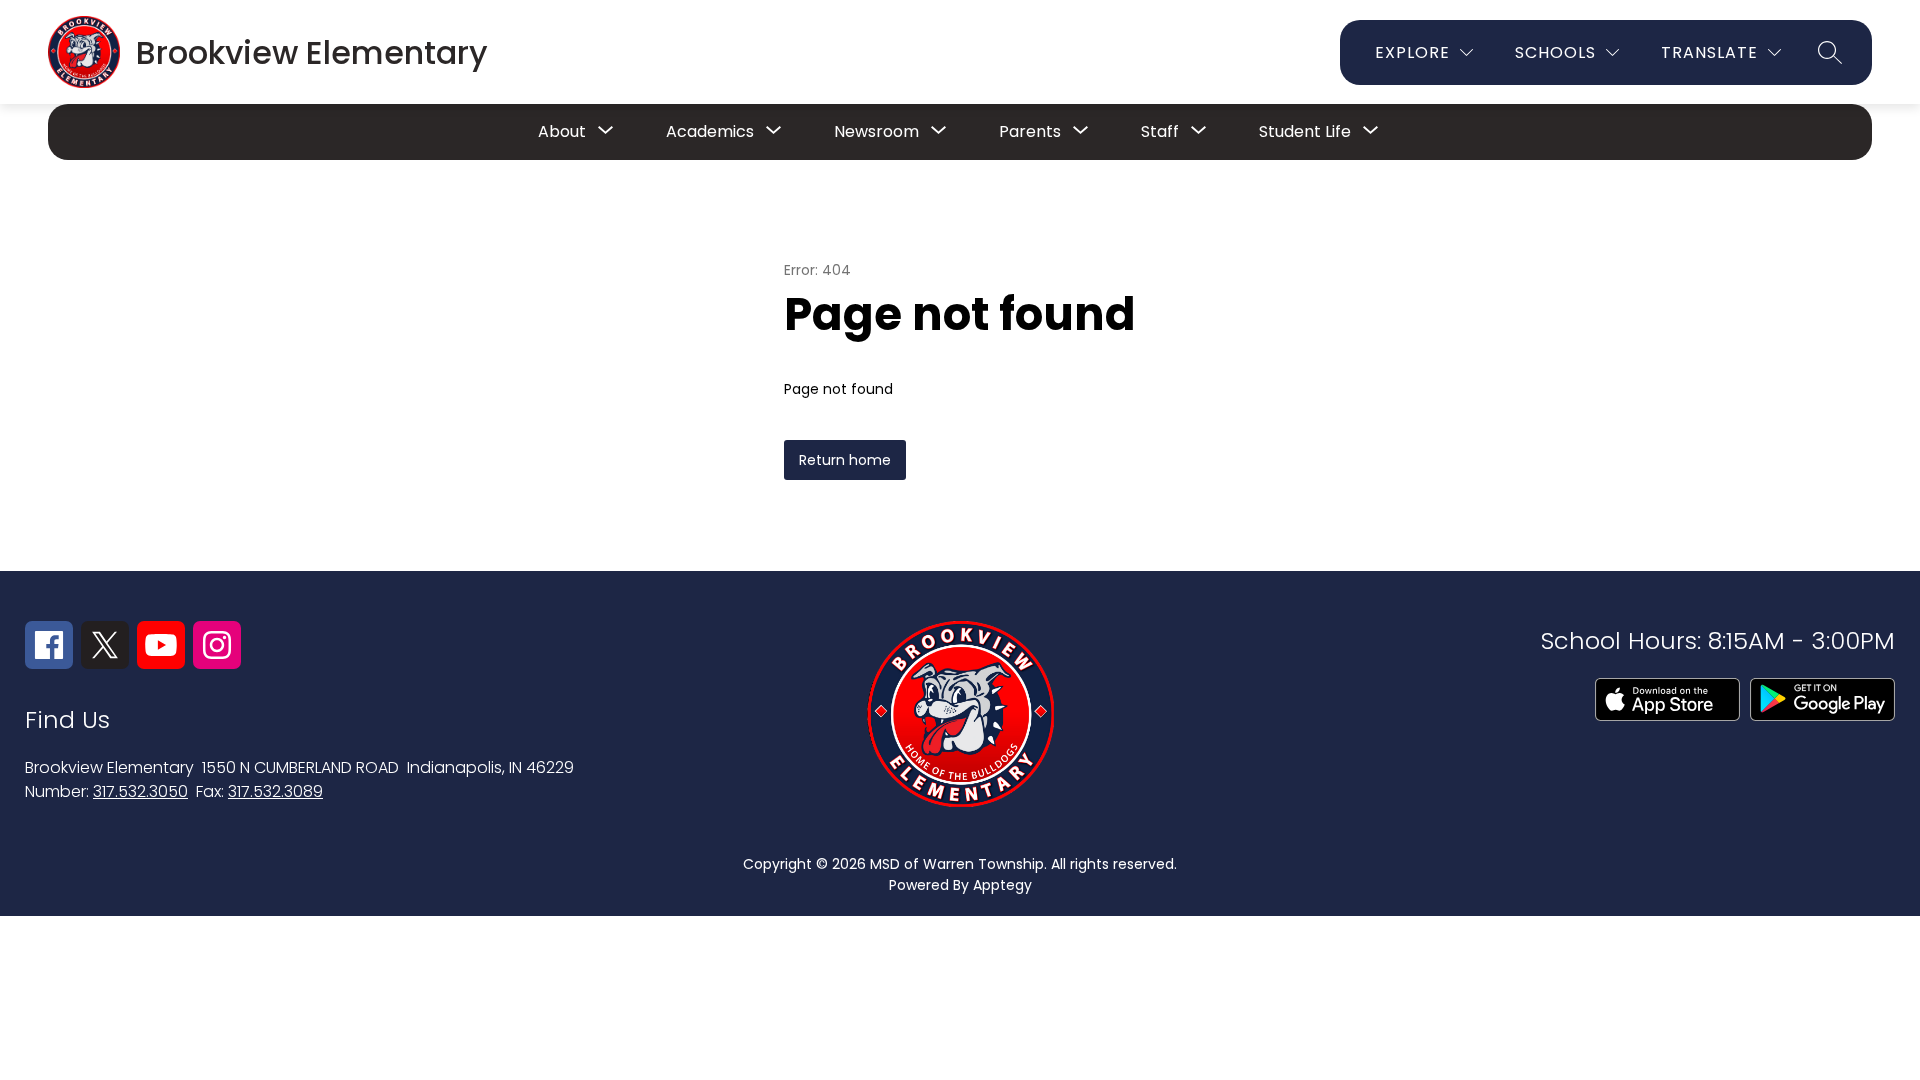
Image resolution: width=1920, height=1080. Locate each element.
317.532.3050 (140, 791)
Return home (845, 460)
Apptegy (1002, 885)
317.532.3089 (275, 791)
